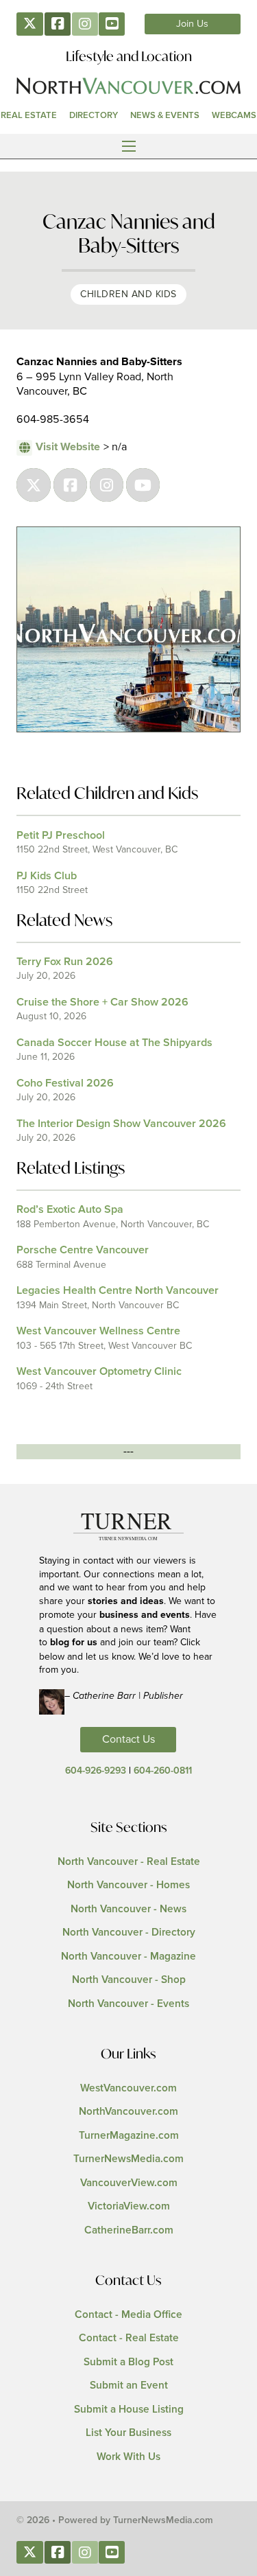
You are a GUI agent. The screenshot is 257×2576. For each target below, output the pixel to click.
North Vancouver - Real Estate (129, 1862)
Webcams (234, 115)
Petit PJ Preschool (61, 835)
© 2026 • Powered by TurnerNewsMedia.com (115, 2520)
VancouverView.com (129, 2183)
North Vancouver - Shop (129, 1980)
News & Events (165, 115)
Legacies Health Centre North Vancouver (118, 1290)
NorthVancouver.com (128, 2112)
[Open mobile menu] (129, 146)
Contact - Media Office (128, 2315)
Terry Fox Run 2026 (65, 962)
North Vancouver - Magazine (128, 1957)
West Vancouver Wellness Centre (98, 1331)
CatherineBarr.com (129, 2230)
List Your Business (128, 2433)
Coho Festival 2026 (65, 1083)
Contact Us (128, 1739)
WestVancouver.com (128, 2088)
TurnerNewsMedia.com (128, 2159)
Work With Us (128, 2457)
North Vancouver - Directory (129, 1933)
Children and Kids (128, 294)
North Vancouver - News (128, 1909)
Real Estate (29, 115)
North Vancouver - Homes (128, 1885)
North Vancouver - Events (128, 2004)
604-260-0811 (163, 1771)
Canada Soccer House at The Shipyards (114, 1043)
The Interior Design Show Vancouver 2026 (121, 1124)
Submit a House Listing (129, 2410)
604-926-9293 (96, 1771)
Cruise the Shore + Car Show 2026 (102, 1002)
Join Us (192, 24)
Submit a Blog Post (128, 2362)
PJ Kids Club (47, 876)
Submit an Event (129, 2386)
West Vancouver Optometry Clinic (99, 1371)
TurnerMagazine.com (129, 2136)
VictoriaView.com (129, 2206)
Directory (94, 115)
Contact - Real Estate (129, 2338)
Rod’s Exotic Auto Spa (70, 1209)
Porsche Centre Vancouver (83, 1250)
